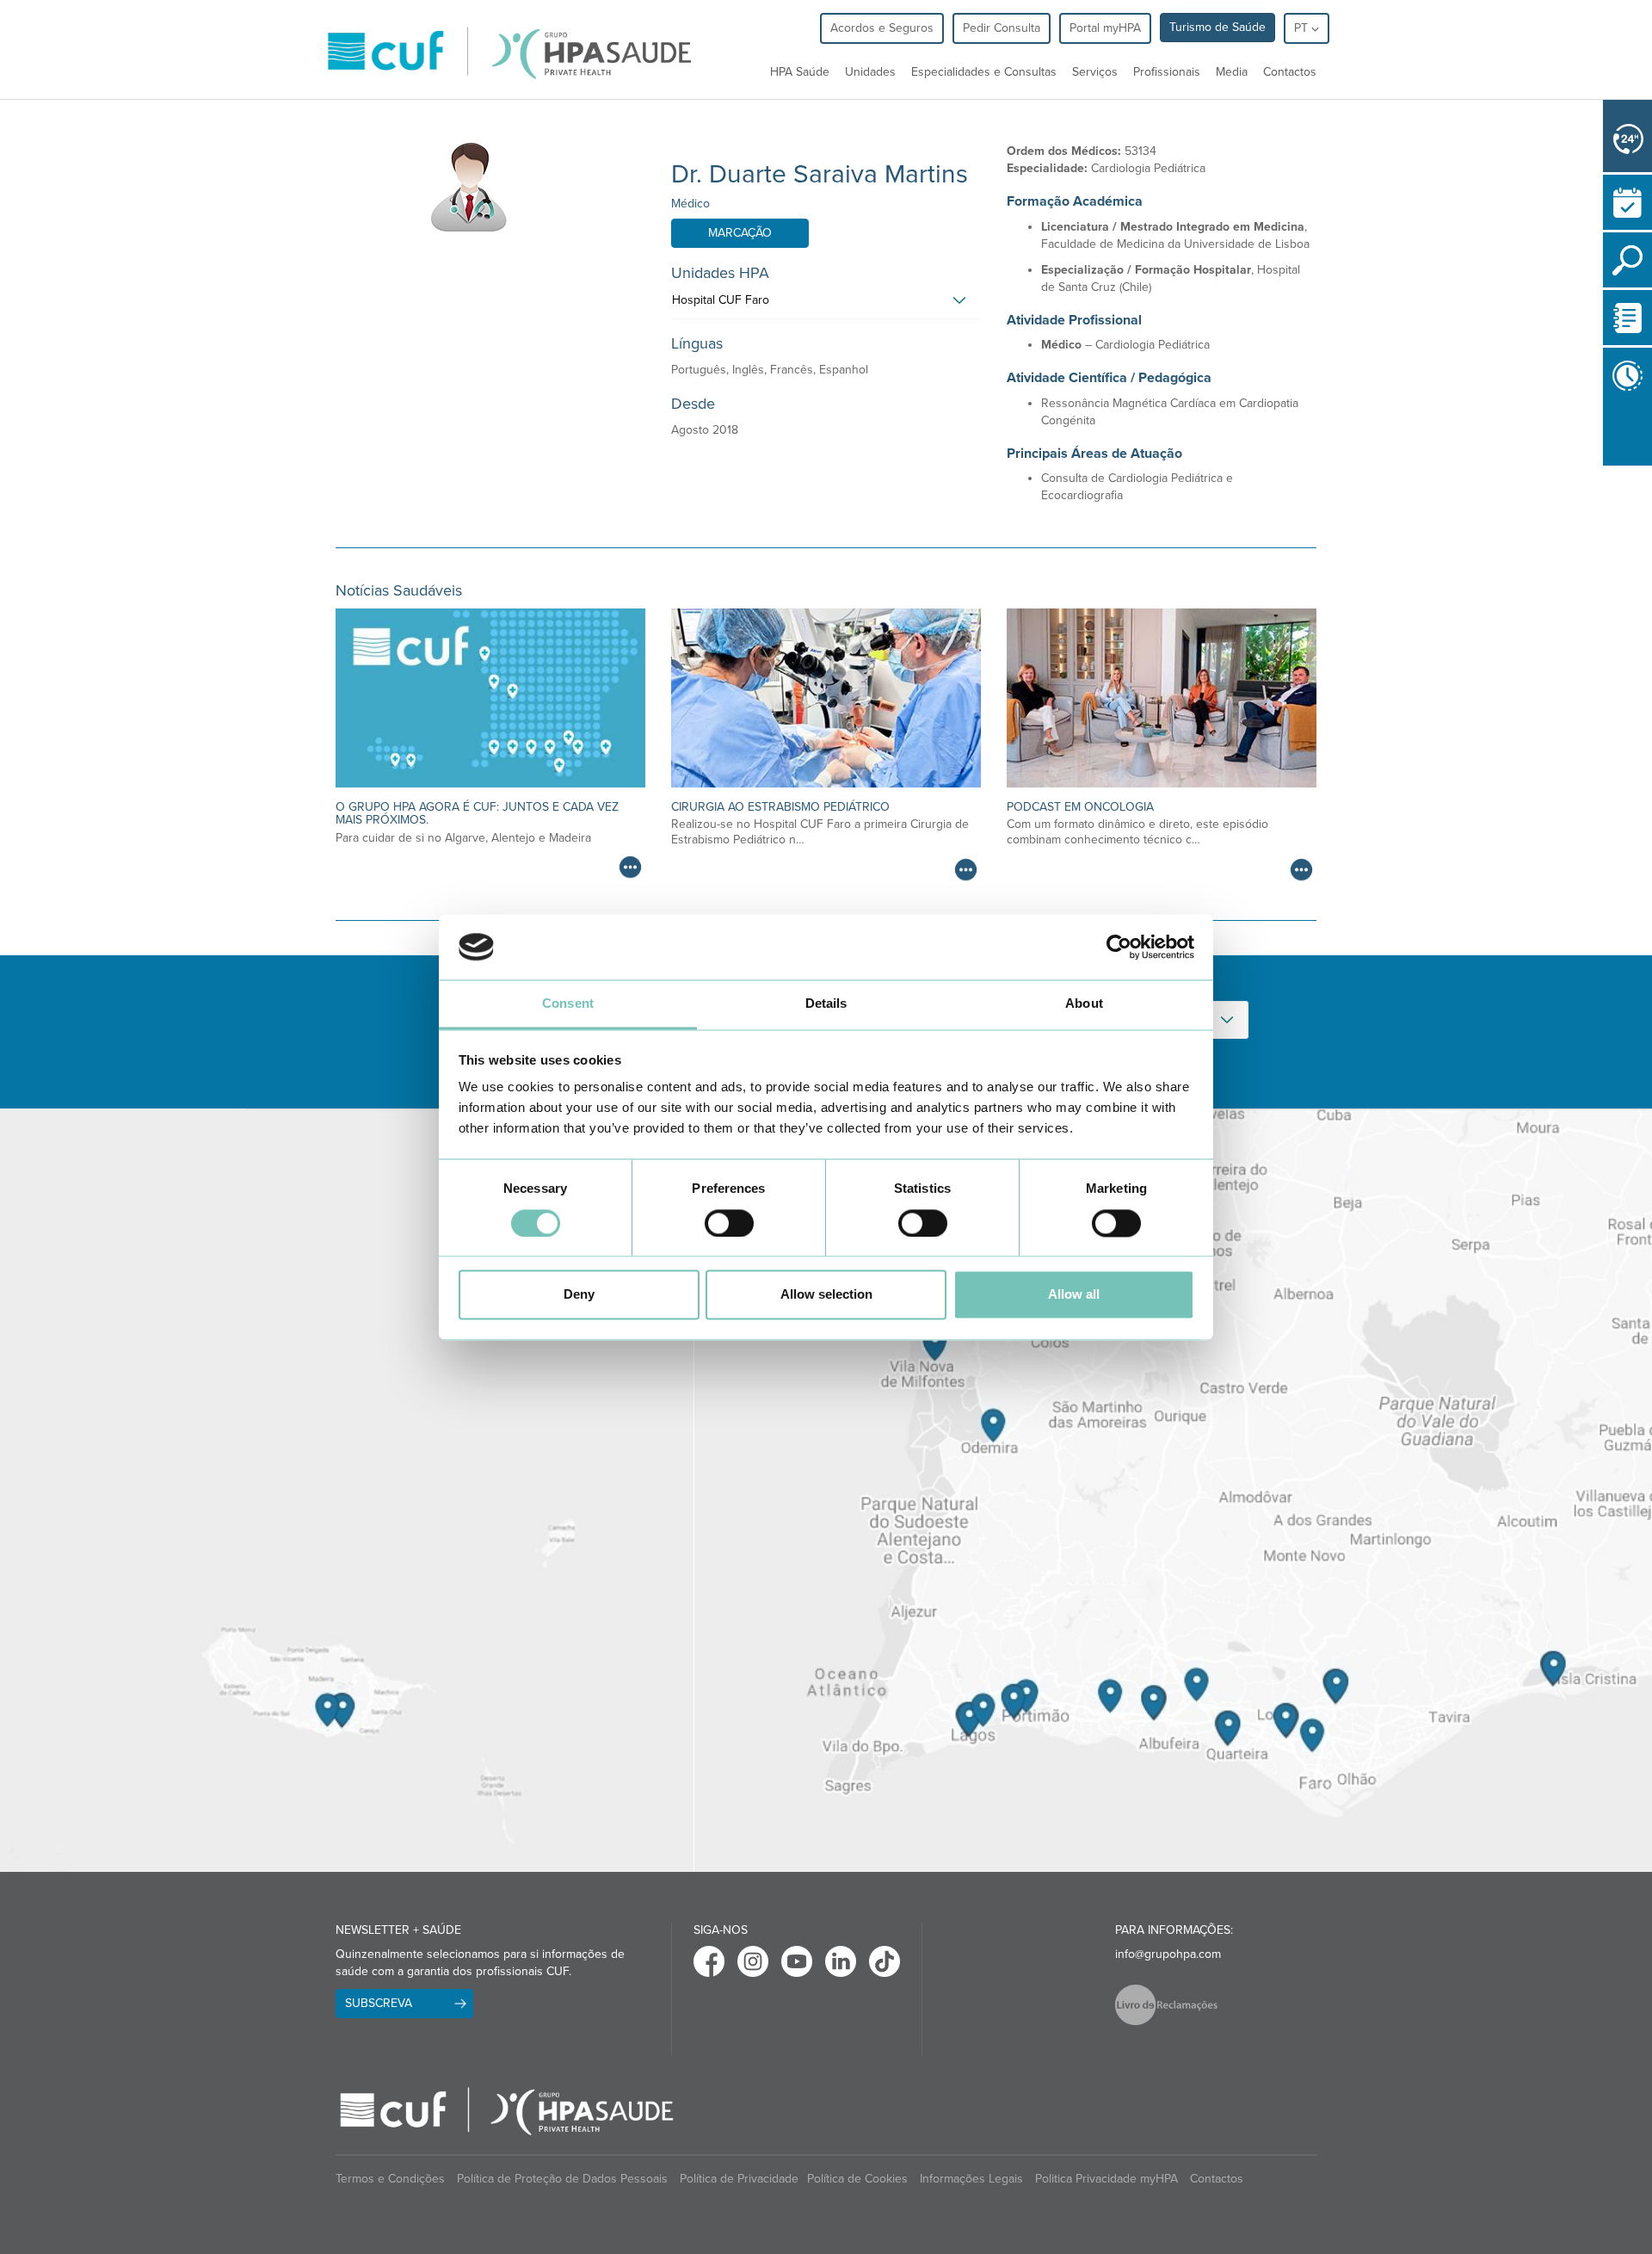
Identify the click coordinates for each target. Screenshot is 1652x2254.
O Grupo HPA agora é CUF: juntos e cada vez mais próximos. (477, 813)
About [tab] (1084, 1004)
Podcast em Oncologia (1080, 807)
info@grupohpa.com (1168, 1954)
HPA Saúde (800, 72)
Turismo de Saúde (1217, 27)
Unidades (870, 72)
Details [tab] (826, 1004)
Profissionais (1167, 72)
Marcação (740, 233)
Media (1232, 72)
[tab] (826, 305)
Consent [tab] (568, 1004)
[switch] (729, 1223)
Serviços (1095, 72)
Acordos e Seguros (882, 28)
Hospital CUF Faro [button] (721, 300)
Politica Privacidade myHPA (1106, 2179)
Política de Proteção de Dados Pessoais (562, 2179)
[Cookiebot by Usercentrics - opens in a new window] (1119, 947)
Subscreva (379, 2003)
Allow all (1074, 1295)
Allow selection (826, 1295)
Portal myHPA (1105, 28)
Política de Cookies (857, 2179)
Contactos (1290, 72)
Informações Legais (971, 2179)
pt (1303, 28)
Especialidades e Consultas (984, 72)
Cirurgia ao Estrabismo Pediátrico (780, 807)
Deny (579, 1295)
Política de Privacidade (739, 2179)
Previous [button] (1607, 476)
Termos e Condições (390, 2179)
